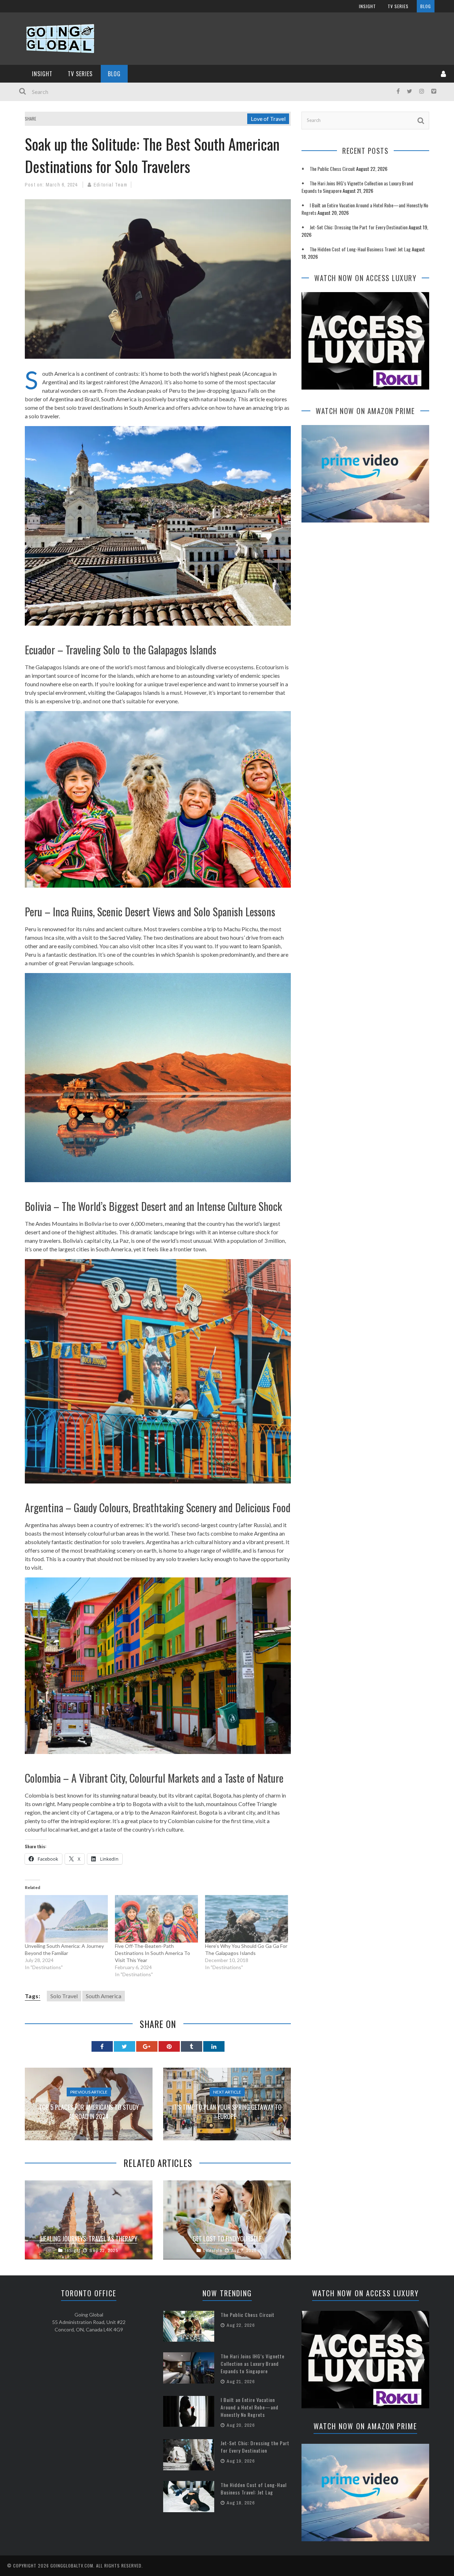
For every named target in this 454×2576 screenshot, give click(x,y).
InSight (367, 6)
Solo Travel (64, 1996)
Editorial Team (110, 185)
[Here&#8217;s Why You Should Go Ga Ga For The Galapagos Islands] (247, 1919)
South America (104, 1996)
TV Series (398, 6)
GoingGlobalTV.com (72, 2566)
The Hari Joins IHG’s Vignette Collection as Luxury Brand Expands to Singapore (253, 2363)
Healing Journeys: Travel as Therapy (89, 2239)
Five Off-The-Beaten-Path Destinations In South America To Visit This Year (153, 1953)
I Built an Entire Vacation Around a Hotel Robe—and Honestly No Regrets (250, 2407)
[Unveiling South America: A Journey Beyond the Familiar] (66, 1919)
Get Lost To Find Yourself (227, 2239)
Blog (426, 6)
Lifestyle (213, 2250)
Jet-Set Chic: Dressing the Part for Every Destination (359, 227)
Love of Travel (268, 119)
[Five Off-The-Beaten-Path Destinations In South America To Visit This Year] (156, 1919)
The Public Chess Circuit (332, 169)
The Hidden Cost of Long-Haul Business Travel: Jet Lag (360, 249)
